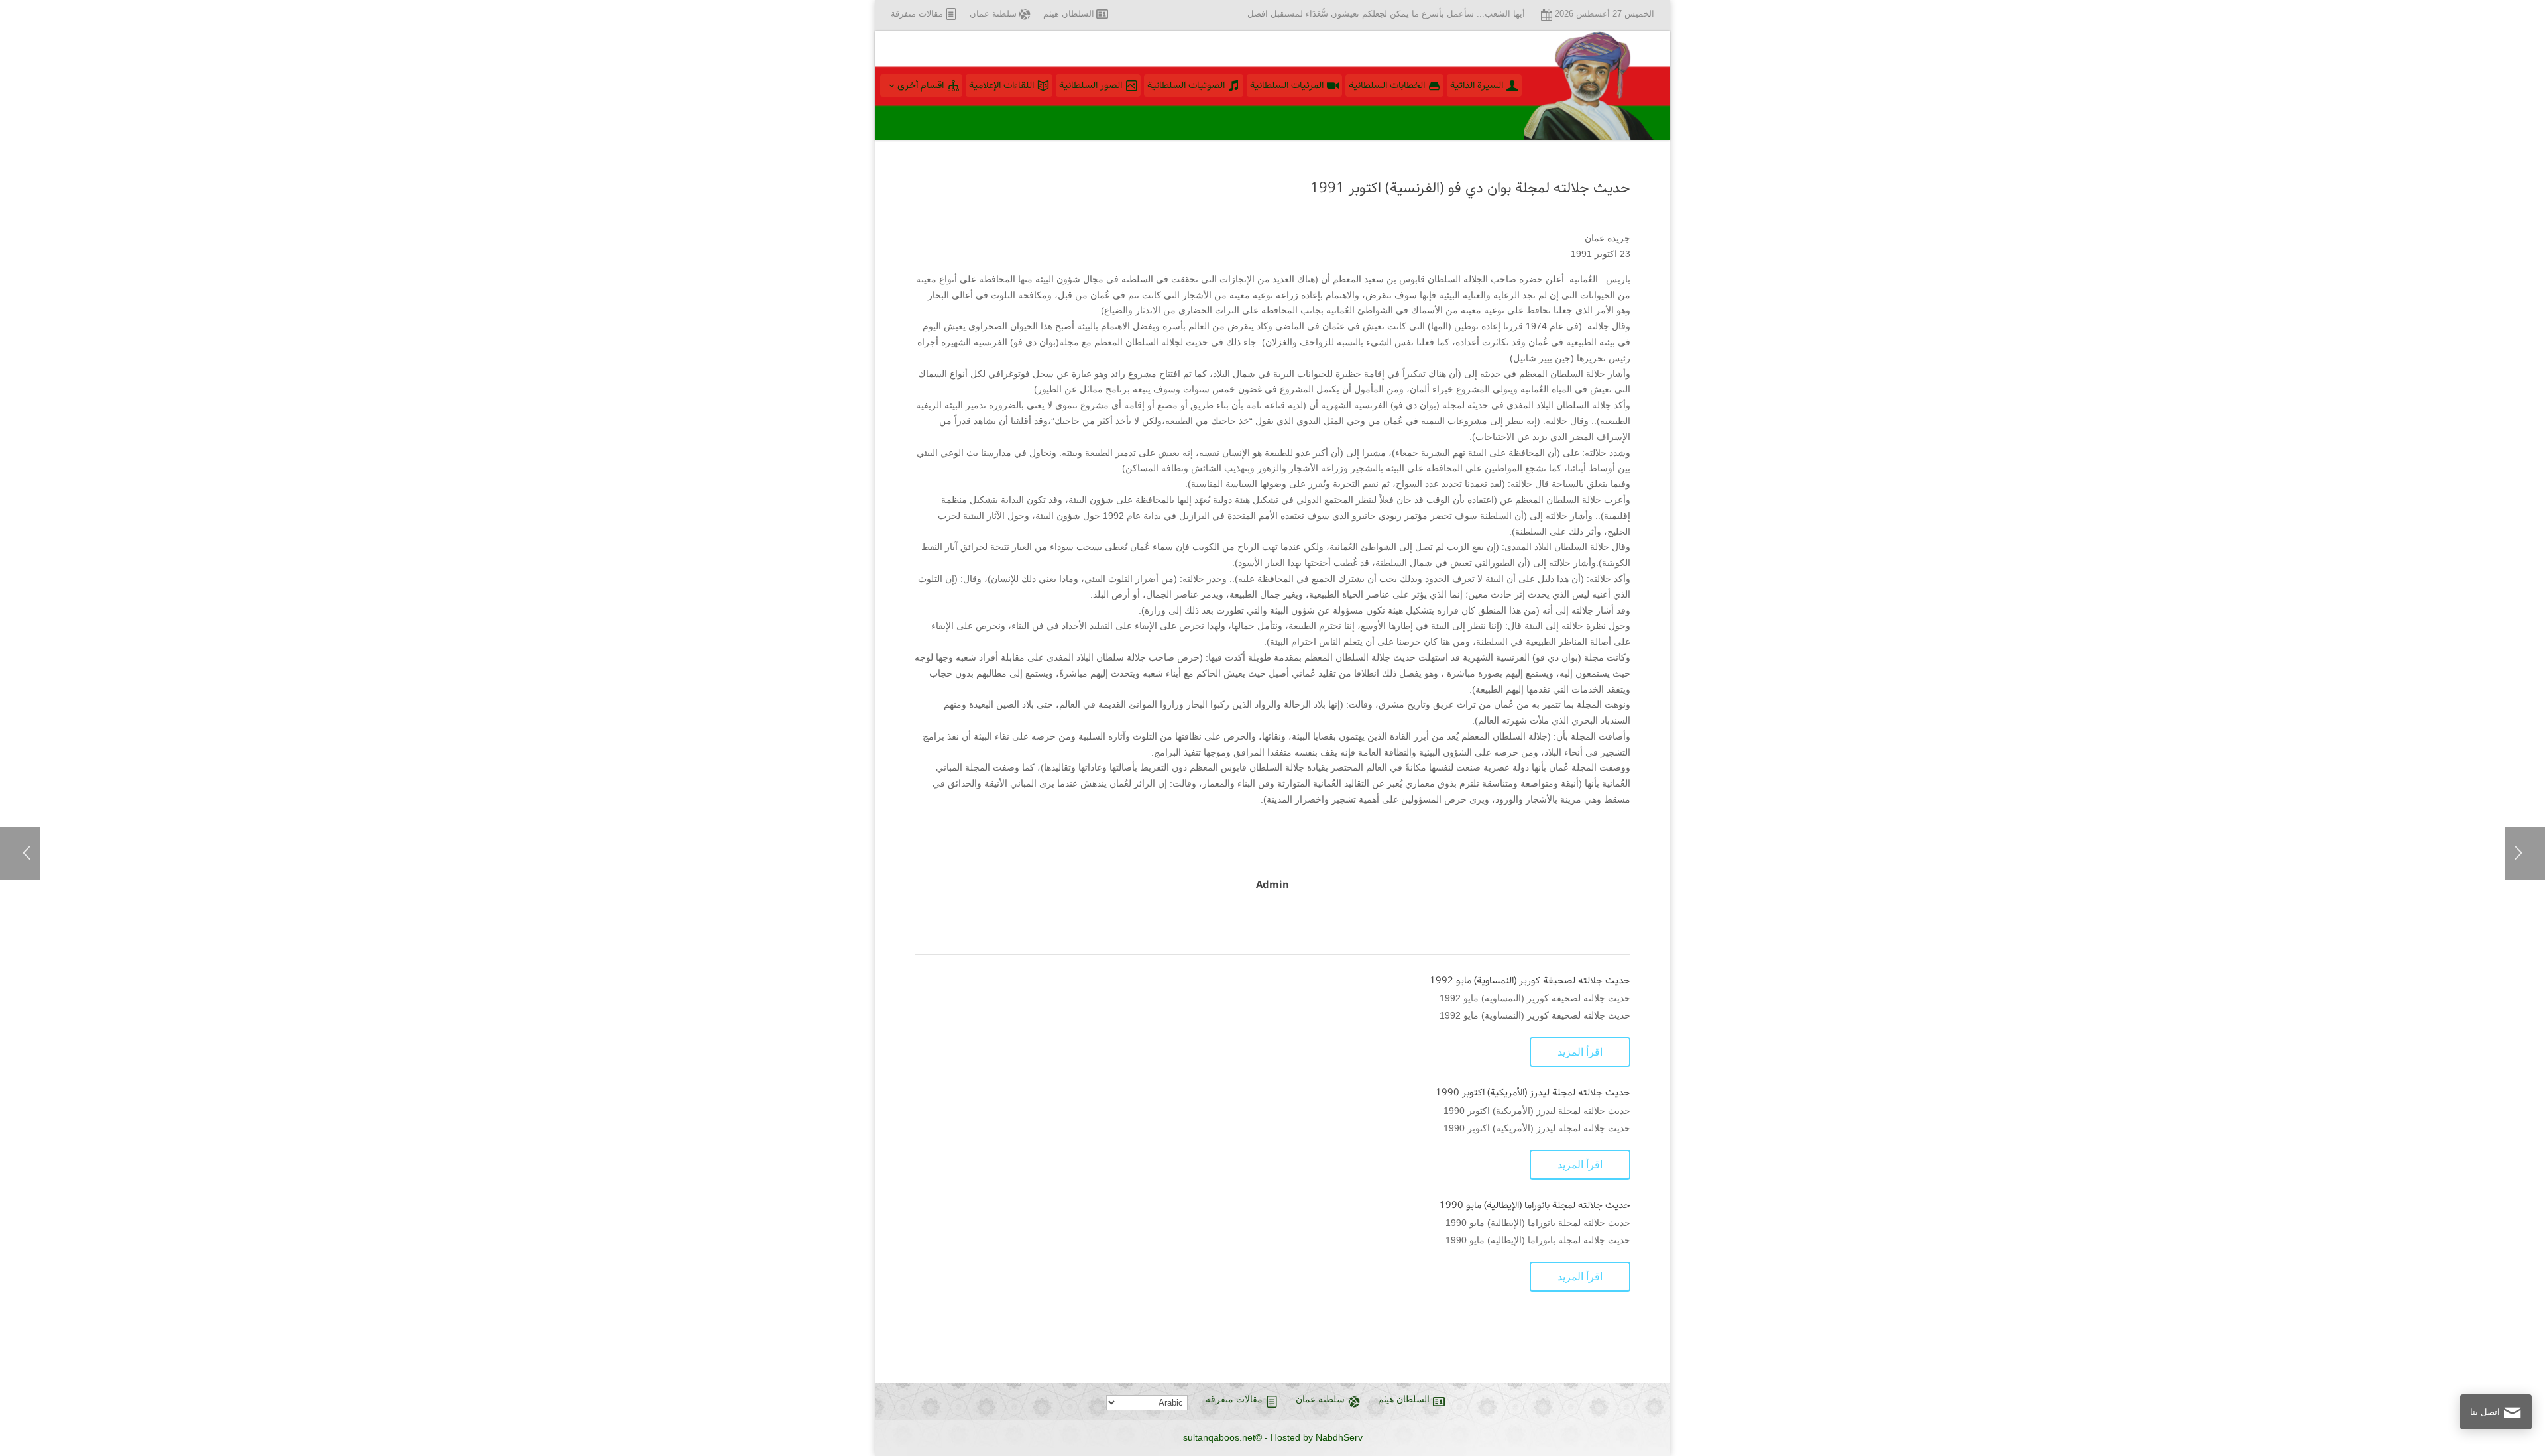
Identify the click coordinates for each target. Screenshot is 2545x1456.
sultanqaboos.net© (1222, 1437)
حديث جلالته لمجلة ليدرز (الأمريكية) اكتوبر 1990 (1533, 1093)
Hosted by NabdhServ (1317, 1437)
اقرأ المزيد (1580, 1052)
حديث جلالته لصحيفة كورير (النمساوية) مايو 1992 (1530, 981)
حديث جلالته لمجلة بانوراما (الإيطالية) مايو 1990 (1535, 1205)
